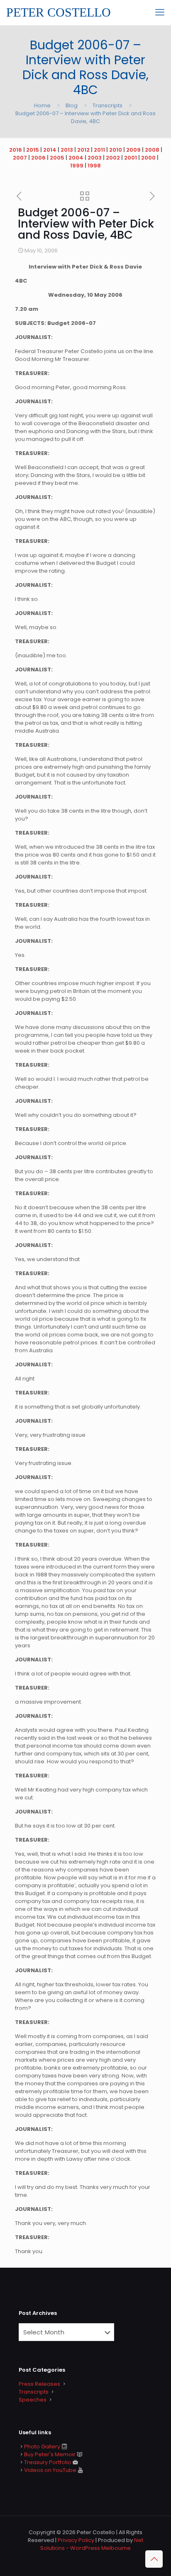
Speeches (33, 2400)
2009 (133, 150)
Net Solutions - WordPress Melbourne (92, 2544)
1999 (77, 166)
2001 (131, 158)
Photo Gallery (42, 2446)
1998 (94, 166)
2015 (33, 150)
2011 (99, 150)
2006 (38, 158)
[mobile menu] (160, 12)
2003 (95, 158)
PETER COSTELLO (59, 12)
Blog (72, 105)
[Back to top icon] (154, 2559)
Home (42, 105)
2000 (148, 158)
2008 (152, 150)
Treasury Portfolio (48, 2462)
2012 (83, 150)
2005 (57, 158)
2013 (67, 150)
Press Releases (39, 2384)
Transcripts (107, 105)
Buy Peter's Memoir (50, 2454)
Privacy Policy (76, 2540)
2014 (50, 150)
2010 (116, 150)
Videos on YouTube (50, 2470)
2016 (16, 150)
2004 (76, 158)
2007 (20, 158)
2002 (113, 158)
